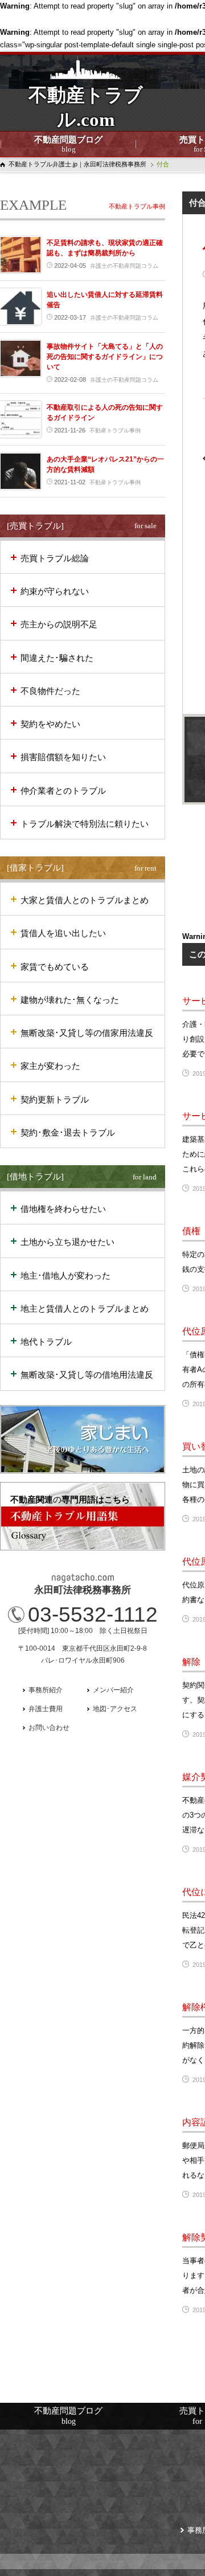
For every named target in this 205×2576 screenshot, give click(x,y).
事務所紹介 (46, 1690)
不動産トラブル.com (86, 115)
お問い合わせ (49, 1728)
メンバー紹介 (113, 1690)
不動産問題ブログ (68, 144)
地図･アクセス (115, 1709)
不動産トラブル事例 (137, 206)
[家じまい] (83, 1439)
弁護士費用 (46, 1709)
